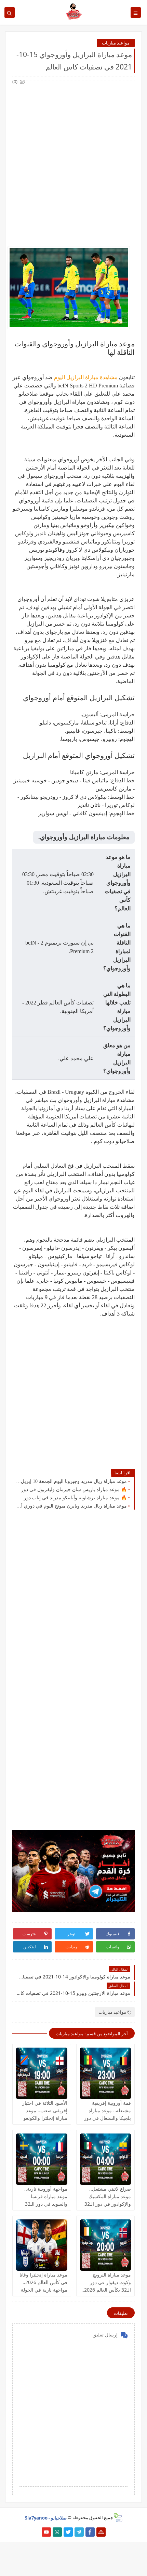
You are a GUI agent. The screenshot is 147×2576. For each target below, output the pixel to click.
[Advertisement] (73, 159)
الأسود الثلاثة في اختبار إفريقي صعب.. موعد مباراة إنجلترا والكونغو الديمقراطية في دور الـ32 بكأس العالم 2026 (42, 2118)
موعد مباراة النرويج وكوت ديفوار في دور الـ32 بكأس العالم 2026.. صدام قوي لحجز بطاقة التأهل (106, 2290)
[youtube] (46, 2532)
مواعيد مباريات (116, 43)
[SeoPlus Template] (118, 2518)
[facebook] (90, 2532)
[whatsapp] (57, 2532)
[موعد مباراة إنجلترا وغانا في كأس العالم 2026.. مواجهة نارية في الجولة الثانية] (42, 2245)
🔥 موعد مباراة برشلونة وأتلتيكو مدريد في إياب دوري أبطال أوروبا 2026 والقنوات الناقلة (71, 1498)
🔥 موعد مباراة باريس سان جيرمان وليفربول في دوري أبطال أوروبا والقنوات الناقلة (71, 1490)
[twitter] (68, 2532)
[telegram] (79, 2532)
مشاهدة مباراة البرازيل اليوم (86, 377)
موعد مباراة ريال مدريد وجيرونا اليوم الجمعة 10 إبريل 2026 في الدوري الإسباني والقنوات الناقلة (71, 1481)
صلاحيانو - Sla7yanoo (46, 2517)
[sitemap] (101, 2532)
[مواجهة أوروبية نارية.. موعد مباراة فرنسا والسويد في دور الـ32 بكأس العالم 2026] (42, 2159)
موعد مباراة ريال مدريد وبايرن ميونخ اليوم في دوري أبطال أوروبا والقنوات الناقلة (71, 1506)
